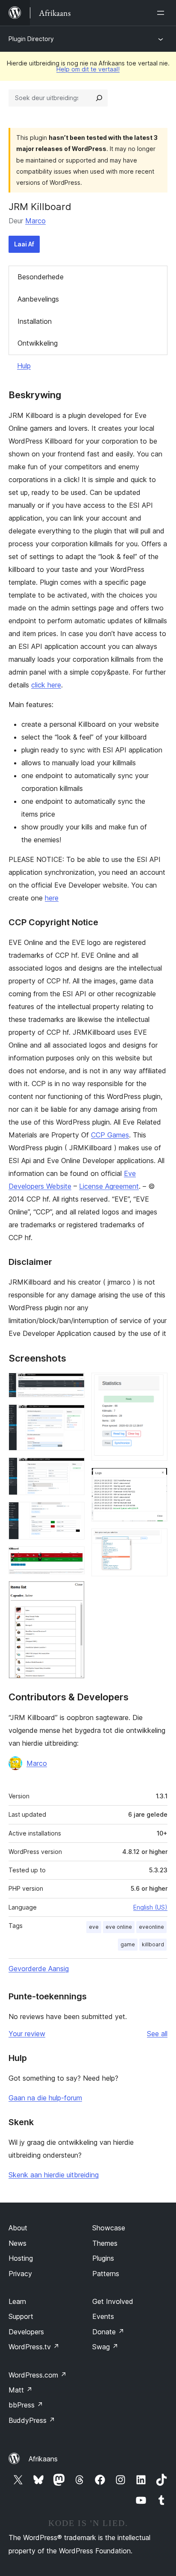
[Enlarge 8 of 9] (156, 1479)
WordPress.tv (34, 2347)
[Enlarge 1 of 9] (73, 1384)
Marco (35, 221)
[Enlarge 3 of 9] (73, 1469)
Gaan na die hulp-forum (45, 2098)
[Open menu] (162, 13)
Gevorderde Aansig (39, 1969)
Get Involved (113, 2301)
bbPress (26, 2405)
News (18, 2243)
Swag (105, 2347)
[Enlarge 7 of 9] (156, 1384)
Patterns (106, 2274)
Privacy (20, 2274)
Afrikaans (43, 2459)
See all (157, 2034)
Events (103, 2316)
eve (94, 1927)
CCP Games (110, 1135)
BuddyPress (32, 2420)
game (128, 1944)
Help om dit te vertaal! (88, 69)
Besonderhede (41, 277)
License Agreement (109, 1186)
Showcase (109, 2228)
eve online (119, 1927)
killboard (153, 1944)
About (18, 2228)
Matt (21, 2390)
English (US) (150, 1907)
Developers (26, 2332)
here (52, 898)
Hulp (24, 366)
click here (46, 685)
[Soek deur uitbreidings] (99, 98)
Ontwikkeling (38, 343)
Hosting (21, 2258)
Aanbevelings (38, 299)
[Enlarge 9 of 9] (156, 1540)
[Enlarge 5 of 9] (73, 1558)
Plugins (103, 2258)
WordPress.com (38, 2375)
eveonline (151, 1927)
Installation (35, 321)
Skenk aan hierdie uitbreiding (54, 2175)
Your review (27, 2034)
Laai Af (24, 244)
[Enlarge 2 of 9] (73, 1416)
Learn (17, 2301)
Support (21, 2316)
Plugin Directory (31, 39)
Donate (108, 2332)
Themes (105, 2243)
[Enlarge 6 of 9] (73, 1593)
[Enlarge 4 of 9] (73, 1513)
